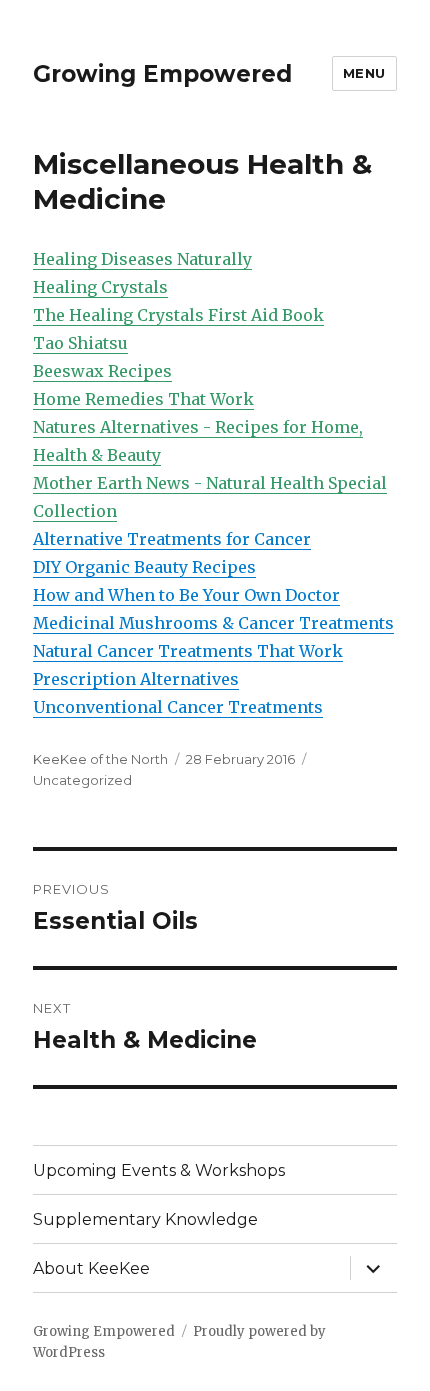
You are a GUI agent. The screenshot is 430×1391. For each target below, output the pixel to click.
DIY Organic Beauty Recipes (144, 567)
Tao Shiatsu (80, 343)
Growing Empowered (162, 74)
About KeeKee (91, 1268)
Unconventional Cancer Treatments (178, 707)
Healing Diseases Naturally (142, 259)
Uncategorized (82, 780)
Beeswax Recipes (102, 371)
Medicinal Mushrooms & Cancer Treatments (213, 623)
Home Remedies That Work (143, 399)
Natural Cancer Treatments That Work (188, 651)
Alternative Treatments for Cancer (172, 539)
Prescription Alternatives (136, 679)
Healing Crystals (100, 287)
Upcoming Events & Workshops (159, 1170)
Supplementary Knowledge (145, 1219)
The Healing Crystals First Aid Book (178, 315)
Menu (364, 73)
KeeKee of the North (100, 759)
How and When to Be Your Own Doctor (186, 595)
